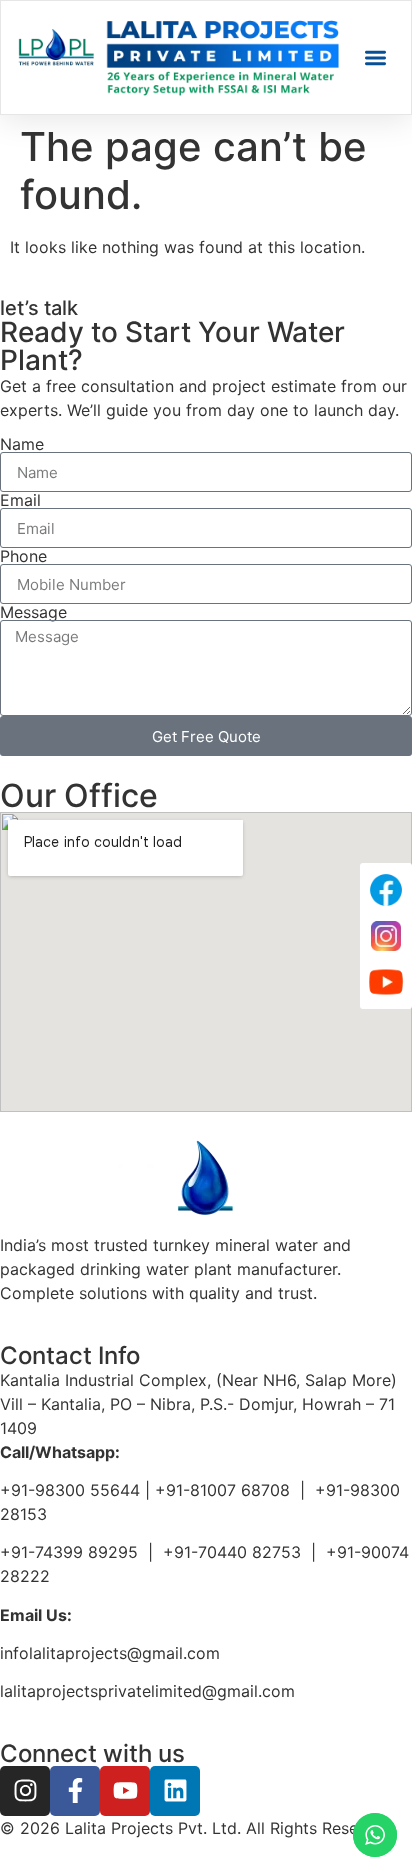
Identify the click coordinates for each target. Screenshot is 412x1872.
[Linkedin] (175, 1791)
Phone (23, 556)
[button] (375, 57)
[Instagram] (25, 1791)
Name (22, 444)
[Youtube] (125, 1791)
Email (20, 500)
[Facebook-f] (75, 1791)
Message (33, 612)
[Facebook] (386, 890)
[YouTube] (386, 982)
